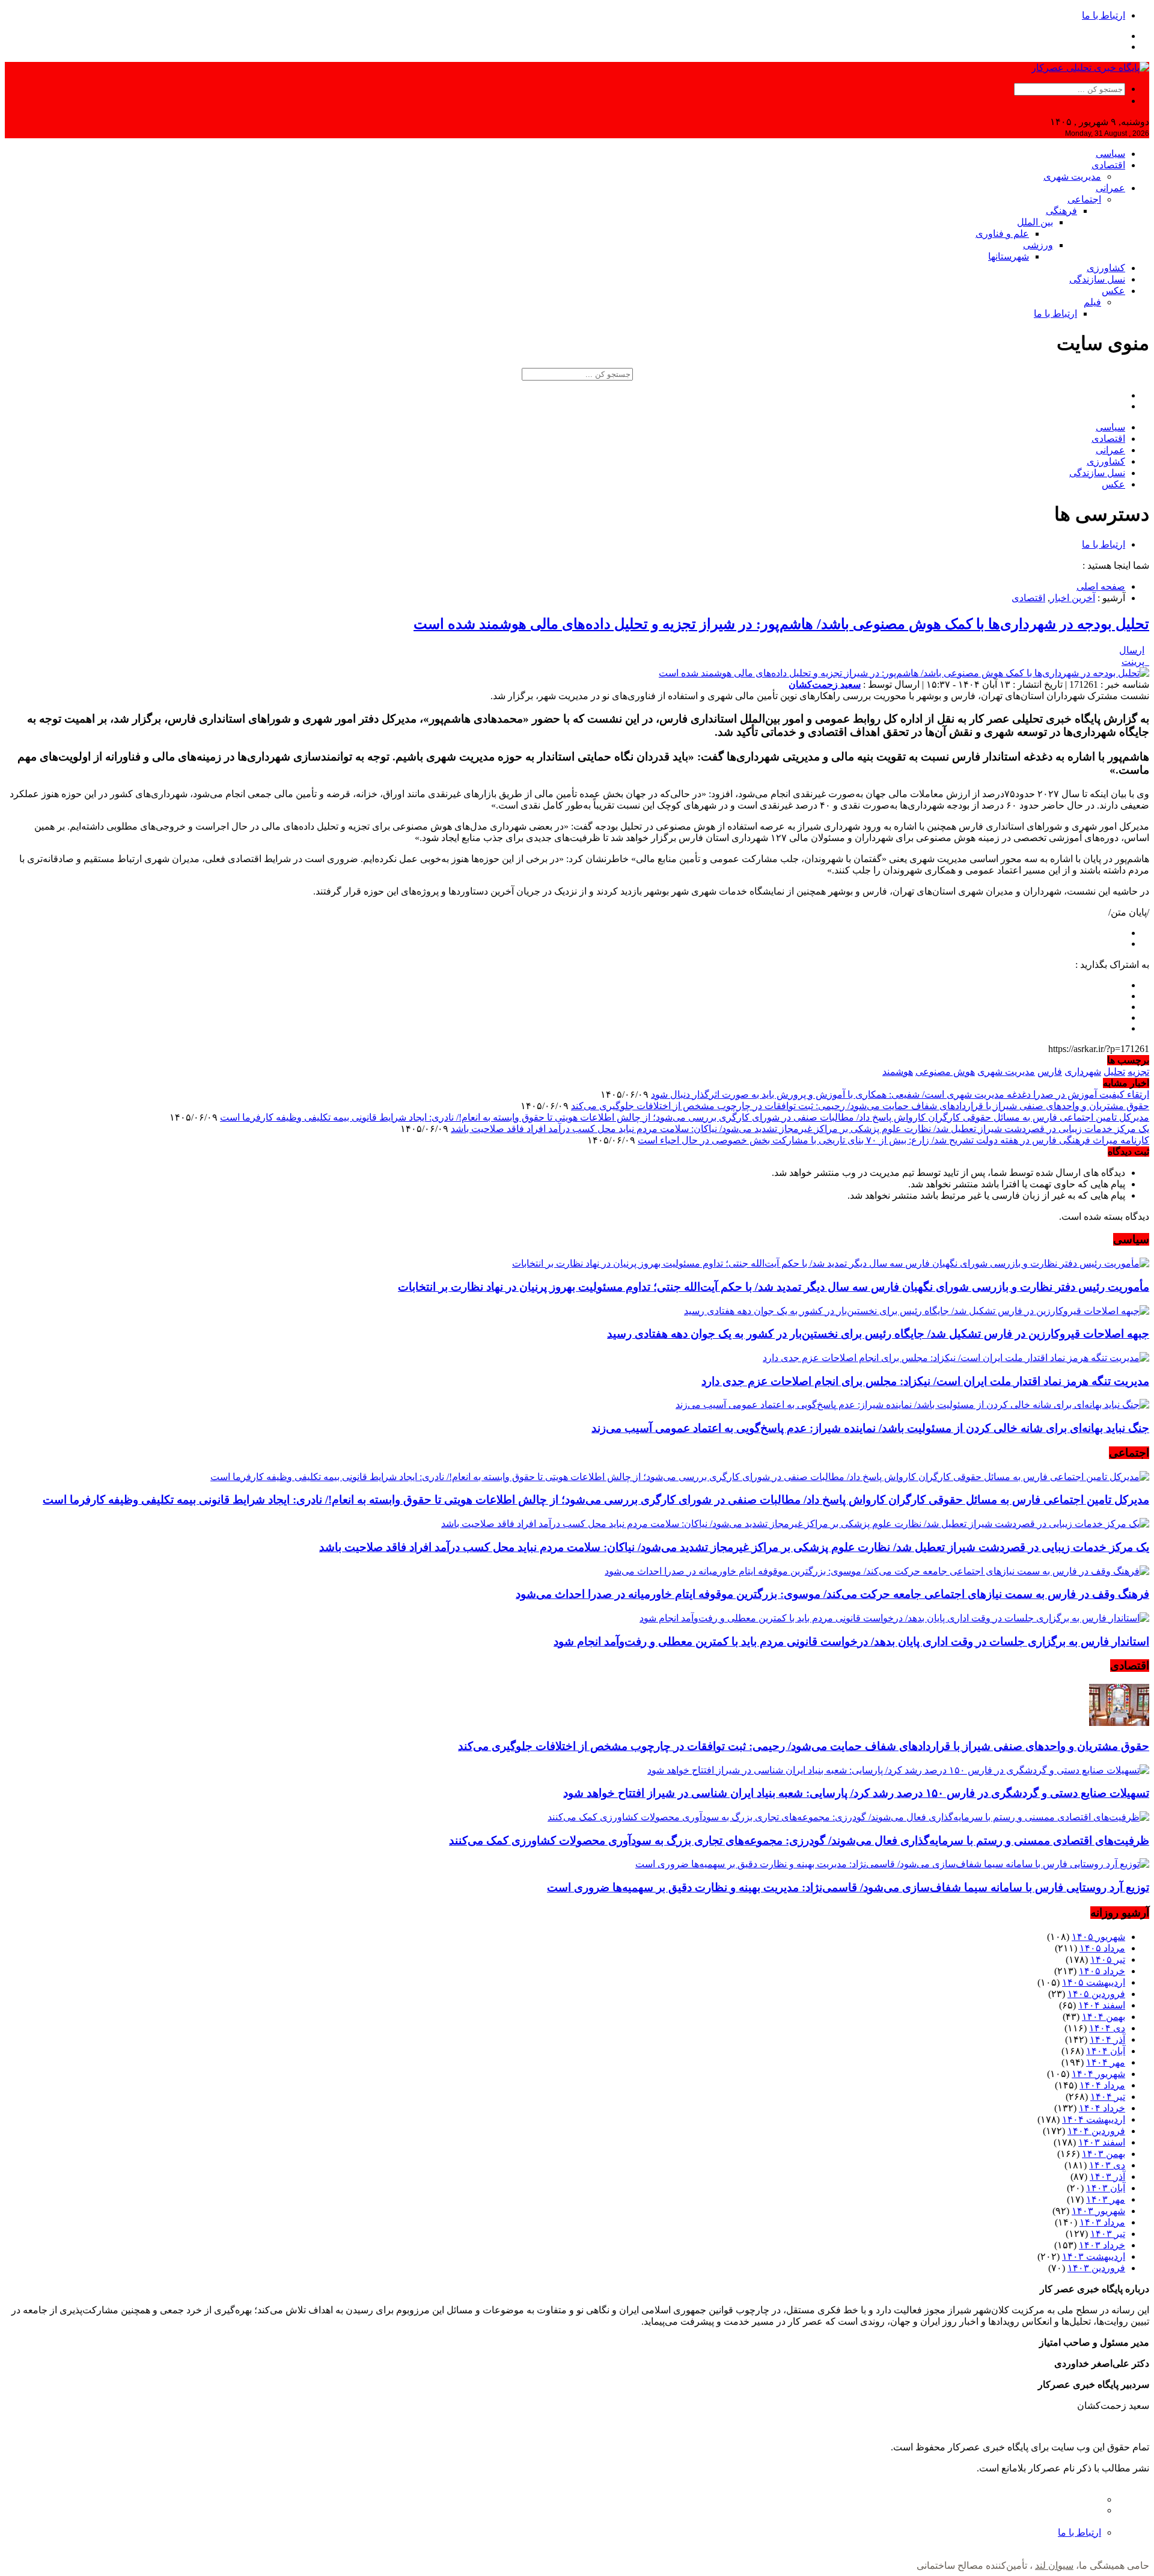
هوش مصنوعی (945, 1072)
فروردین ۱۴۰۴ (1096, 2131)
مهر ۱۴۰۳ (1106, 2199)
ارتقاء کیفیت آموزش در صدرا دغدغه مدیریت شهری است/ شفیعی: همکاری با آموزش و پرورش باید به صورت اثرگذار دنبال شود (900, 1094)
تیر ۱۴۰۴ (1108, 2097)
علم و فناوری (1002, 234)
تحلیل (1114, 1072)
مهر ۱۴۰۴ (1106, 2062)
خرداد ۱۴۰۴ (1102, 2108)
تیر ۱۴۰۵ (1108, 1960)
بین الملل (1035, 222)
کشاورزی (1106, 268)
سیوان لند (1054, 2565)
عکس (1113, 291)
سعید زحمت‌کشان (825, 684)
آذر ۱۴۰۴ (1107, 2039)
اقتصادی (1108, 165)
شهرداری (1083, 1072)
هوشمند (898, 1072)
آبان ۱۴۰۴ (1106, 2051)
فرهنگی (1061, 211)
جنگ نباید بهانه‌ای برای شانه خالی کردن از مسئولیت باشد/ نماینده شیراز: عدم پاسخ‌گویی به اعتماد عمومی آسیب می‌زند (870, 1428)
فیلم (1092, 302)
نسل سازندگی (1097, 279)
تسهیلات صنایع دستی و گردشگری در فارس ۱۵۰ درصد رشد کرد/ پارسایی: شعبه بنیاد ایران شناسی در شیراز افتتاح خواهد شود (856, 1793)
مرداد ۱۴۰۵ (1102, 1948)
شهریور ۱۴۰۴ (1098, 2074)
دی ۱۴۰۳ (1107, 2165)
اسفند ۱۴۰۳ (1102, 2142)
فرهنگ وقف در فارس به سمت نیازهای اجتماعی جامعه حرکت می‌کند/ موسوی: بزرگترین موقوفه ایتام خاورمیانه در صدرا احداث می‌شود (832, 1594)
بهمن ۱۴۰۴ (1104, 2017)
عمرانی (1110, 188)
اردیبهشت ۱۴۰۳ (1094, 2256)
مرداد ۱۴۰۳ (1102, 2222)
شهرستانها (1009, 256)
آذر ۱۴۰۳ (1107, 2177)
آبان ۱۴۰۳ (1106, 2188)
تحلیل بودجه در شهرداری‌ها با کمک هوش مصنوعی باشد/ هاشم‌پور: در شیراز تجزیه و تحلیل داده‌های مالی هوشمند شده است (781, 624)
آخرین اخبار (1073, 598)
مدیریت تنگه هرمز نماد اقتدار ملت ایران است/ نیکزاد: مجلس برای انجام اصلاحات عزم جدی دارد (925, 1381)
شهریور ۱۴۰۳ (1098, 2211)
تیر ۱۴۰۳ (1108, 2234)
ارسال (1132, 650)
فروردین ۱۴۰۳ (1096, 2268)
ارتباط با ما (1104, 15)
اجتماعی (1084, 199)
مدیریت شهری (1072, 176)
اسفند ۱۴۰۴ (1102, 2005)
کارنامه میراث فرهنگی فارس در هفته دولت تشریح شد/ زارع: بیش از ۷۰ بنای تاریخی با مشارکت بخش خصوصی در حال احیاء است (893, 1140)
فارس (1050, 1072)
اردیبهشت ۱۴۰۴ (1094, 2119)
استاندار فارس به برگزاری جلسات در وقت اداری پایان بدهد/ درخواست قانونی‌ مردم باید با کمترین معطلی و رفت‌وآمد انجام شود (851, 1641)
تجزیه (1138, 1072)
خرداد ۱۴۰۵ (1102, 1971)
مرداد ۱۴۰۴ (1102, 2085)
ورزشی (1038, 245)
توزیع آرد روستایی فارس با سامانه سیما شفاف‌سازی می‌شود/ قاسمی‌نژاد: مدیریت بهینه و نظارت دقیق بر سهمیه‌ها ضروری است (848, 1887)
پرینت (1135, 662)
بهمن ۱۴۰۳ (1104, 2154)
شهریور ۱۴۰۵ (1098, 1937)
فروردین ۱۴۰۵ (1096, 1994)
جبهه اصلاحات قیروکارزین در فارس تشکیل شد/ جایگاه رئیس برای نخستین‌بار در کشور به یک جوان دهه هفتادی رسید (878, 1334)
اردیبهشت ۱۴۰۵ (1094, 1982)
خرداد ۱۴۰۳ (1102, 2245)
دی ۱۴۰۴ (1107, 2028)
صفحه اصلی (1101, 586)
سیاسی (1110, 154)
